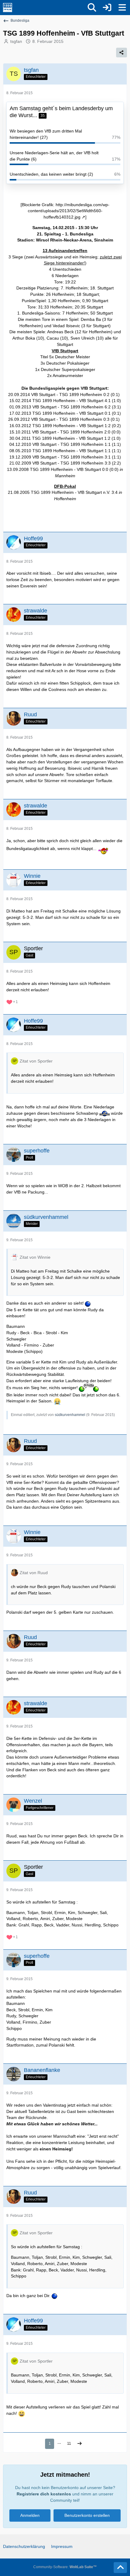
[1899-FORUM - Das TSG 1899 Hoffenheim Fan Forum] (8, 8)
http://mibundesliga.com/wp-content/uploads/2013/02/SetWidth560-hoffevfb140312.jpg (69, 211)
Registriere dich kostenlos (44, 2494)
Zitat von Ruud (34, 1573)
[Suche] (92, 8)
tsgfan (16, 41)
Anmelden (30, 2515)
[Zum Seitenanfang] (120, 2568)
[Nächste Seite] (80, 2444)
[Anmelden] (107, 8)
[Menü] (122, 8)
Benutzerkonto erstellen (87, 2515)
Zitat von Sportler (36, 1061)
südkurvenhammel (70, 1415)
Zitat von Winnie (35, 1257)
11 (69, 2443)
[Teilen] (122, 53)
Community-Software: (65, 2567)
